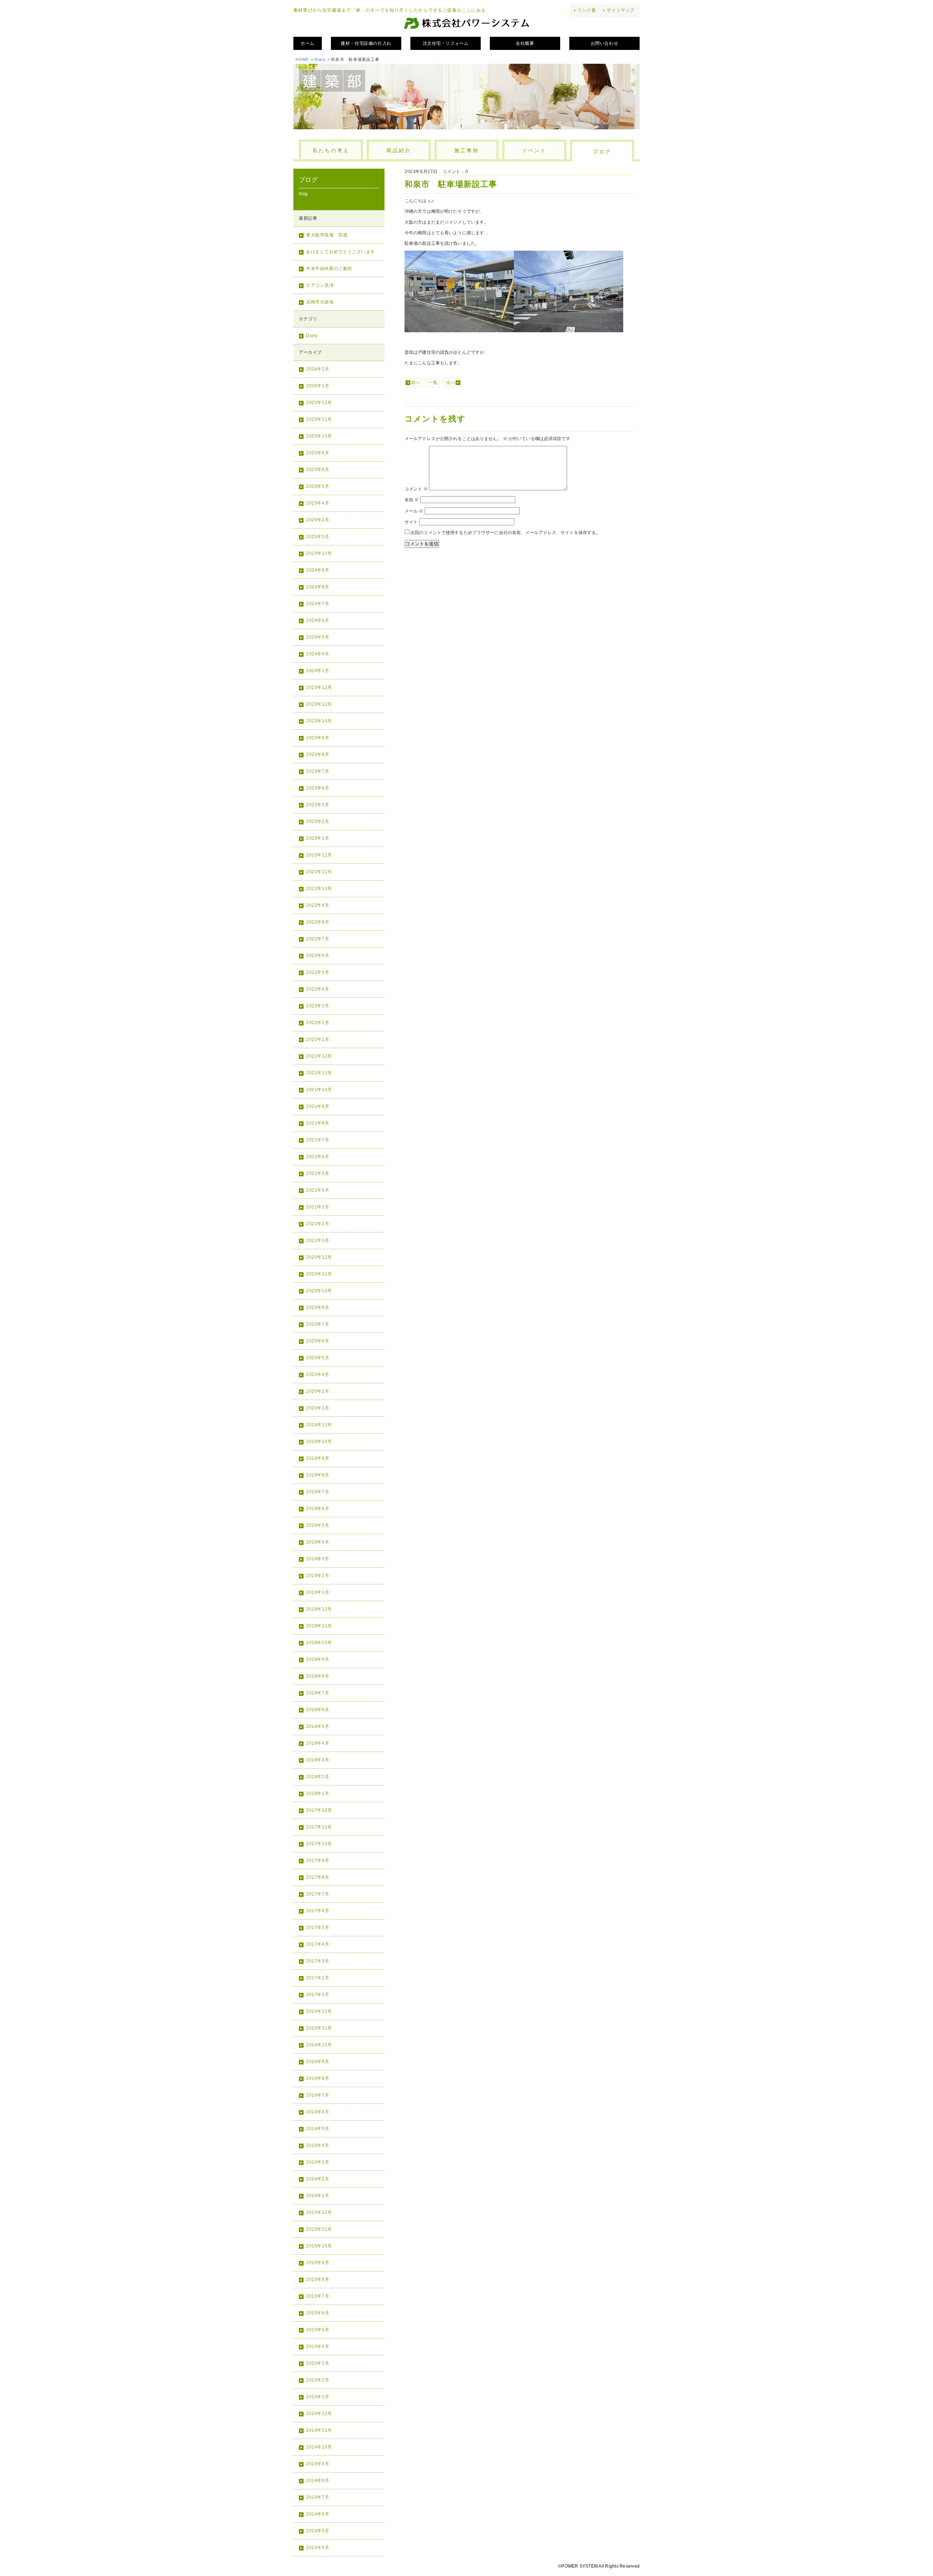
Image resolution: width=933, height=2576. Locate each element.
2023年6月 (318, 788)
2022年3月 (318, 1006)
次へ (450, 383)
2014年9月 (318, 2464)
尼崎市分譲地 (320, 302)
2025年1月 (318, 537)
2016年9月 (318, 2062)
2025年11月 (319, 419)
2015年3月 (318, 2363)
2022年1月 (318, 1039)
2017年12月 (319, 1810)
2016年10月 (319, 2045)
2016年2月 (318, 2179)
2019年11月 (319, 1425)
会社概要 (525, 43)
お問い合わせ (605, 43)
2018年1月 (318, 1793)
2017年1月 (318, 1995)
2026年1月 (318, 386)
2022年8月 (318, 922)
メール (414, 511)
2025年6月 (318, 470)
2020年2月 (318, 1391)
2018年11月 (319, 1626)
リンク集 (587, 10)
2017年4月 (318, 1944)
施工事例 (466, 150)
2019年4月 (318, 1542)
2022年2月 (318, 1023)
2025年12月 (319, 403)
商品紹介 (399, 150)
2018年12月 (319, 1609)
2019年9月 (318, 1458)
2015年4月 (318, 2346)
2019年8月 (318, 1475)
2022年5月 (318, 972)
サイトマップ (621, 10)
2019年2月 (318, 1576)
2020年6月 (318, 1341)
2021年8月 (318, 1123)
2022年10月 (319, 889)
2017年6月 (318, 1911)
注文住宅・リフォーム (446, 43)
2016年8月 (318, 2078)
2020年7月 (318, 1324)
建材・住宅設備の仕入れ (366, 43)
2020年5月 (318, 1358)
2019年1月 (318, 1592)
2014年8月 (318, 2481)
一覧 (433, 383)
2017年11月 (319, 1827)
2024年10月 (319, 553)
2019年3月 (318, 1559)
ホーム (308, 43)
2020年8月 (318, 1307)
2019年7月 (318, 1492)
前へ (415, 383)
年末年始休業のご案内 (329, 268)
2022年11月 (319, 872)
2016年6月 (318, 2112)
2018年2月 (318, 1777)
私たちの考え (331, 150)
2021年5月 (318, 1173)
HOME (302, 59)
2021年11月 (319, 1073)
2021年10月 (319, 1090)
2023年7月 (318, 771)
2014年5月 (318, 2531)
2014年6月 (318, 2514)
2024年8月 (318, 587)
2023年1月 (318, 838)
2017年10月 (319, 1844)
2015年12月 (319, 2212)
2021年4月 (318, 1190)
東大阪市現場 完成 (327, 235)
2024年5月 (318, 637)
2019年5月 (318, 1525)
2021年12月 (319, 1056)
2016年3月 (318, 2162)
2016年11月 (319, 2028)
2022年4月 (318, 989)
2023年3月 (318, 805)
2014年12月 (319, 2414)
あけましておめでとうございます (341, 252)
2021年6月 (318, 1157)
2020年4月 (318, 1375)
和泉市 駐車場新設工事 (451, 184)
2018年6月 (318, 1710)
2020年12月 (319, 1257)
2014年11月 (319, 2430)
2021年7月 (318, 1140)
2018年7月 (318, 1693)
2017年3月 (318, 1961)
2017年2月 (318, 1978)
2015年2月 (318, 2380)
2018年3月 (318, 1760)
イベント (534, 150)
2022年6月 (318, 956)
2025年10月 (319, 436)
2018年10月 (319, 1643)
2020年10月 (319, 1291)
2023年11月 (319, 704)
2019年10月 (319, 1442)
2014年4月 (318, 2548)
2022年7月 (318, 939)
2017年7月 (318, 1894)
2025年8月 (318, 453)
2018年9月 (318, 1659)
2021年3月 (318, 1207)
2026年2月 (318, 369)
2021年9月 (318, 1106)
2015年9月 (318, 2263)
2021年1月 (318, 1240)
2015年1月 (318, 2397)
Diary (320, 59)
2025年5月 (318, 486)
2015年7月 (318, 2296)
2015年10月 (319, 2246)
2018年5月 (318, 1726)
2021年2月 (318, 1224)
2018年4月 (318, 1743)
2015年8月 (318, 2279)
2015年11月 (319, 2229)
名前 (412, 500)
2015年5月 (318, 2330)
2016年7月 (318, 2095)
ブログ (602, 152)
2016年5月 (318, 2129)
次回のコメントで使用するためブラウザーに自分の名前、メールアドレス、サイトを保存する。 (505, 533)
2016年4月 (318, 2145)
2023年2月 (318, 822)
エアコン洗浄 (320, 285)
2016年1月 (318, 2196)
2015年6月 (318, 2313)
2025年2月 (318, 520)
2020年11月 (319, 1274)
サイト (411, 522)
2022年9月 (318, 905)
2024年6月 (318, 620)
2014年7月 (318, 2497)
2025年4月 (318, 503)
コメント (416, 489)
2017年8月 (318, 1877)
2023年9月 (318, 738)
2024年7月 (318, 604)
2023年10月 (319, 721)
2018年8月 (318, 1676)
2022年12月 (319, 855)
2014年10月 (319, 2447)
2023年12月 (319, 687)
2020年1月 (318, 1408)
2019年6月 (318, 1509)
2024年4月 (318, 654)
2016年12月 (319, 2011)
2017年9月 (318, 1861)
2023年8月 (318, 754)
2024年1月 (318, 671)
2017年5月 (318, 1928)
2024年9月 (318, 570)
